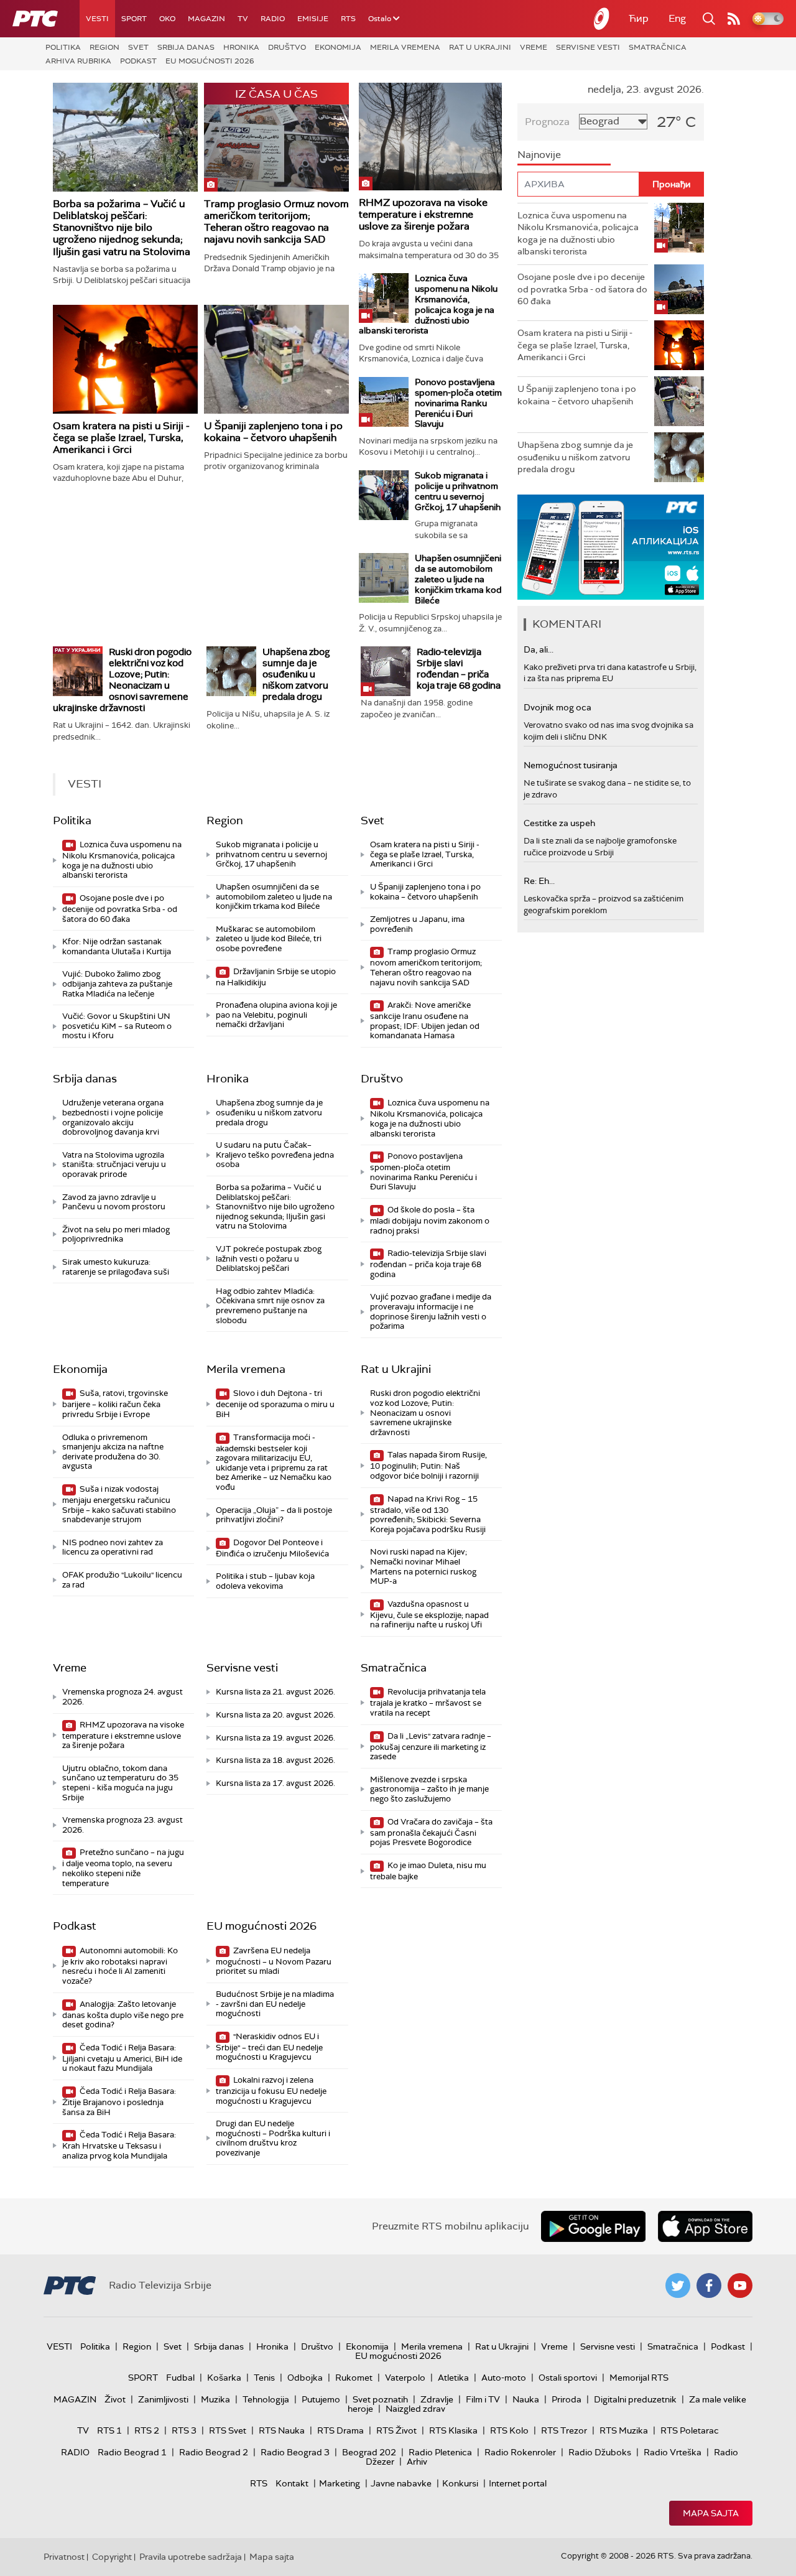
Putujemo (321, 2399)
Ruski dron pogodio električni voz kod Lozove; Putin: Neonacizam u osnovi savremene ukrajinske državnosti (122, 680)
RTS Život (396, 2430)
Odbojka (305, 2378)
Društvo (287, 47)
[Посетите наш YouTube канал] (740, 2285)
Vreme (534, 47)
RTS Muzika (624, 2430)
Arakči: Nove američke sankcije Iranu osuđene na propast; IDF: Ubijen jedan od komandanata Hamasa (425, 1020)
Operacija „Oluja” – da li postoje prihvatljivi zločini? (274, 1515)
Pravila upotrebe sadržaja (191, 2557)
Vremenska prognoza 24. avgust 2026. (123, 1697)
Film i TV (483, 2399)
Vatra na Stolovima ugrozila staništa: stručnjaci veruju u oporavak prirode (114, 1165)
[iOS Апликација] (611, 547)
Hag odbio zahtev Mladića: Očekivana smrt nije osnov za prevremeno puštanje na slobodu (270, 1306)
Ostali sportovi (568, 2378)
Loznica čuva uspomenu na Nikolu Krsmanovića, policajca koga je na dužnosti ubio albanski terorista (428, 304)
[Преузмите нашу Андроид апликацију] (593, 2226)
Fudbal (180, 2378)
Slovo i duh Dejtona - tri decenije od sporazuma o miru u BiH (275, 1404)
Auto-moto (504, 2378)
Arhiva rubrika (78, 61)
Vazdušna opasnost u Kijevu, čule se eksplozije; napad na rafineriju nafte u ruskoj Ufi (429, 1615)
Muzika (215, 2399)
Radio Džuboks (600, 2452)
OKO (167, 19)
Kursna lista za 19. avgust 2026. (275, 1738)
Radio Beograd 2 (214, 2452)
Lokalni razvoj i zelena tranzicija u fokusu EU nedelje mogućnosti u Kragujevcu (271, 2090)
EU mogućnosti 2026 (210, 61)
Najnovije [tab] (539, 155)
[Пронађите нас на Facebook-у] (709, 2285)
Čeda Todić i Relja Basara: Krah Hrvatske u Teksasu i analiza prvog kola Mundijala (119, 2145)
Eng (677, 18)
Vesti (97, 19)
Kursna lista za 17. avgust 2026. (275, 1783)
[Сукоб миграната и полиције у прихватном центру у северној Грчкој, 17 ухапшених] (384, 495)
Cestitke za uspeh (559, 823)
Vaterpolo (405, 2378)
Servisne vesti (588, 47)
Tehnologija (266, 2399)
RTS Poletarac (690, 2430)
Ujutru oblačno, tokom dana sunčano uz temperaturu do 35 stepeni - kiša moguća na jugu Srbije (120, 1783)
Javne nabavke (401, 2483)
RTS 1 (109, 2430)
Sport (134, 19)
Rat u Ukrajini (480, 47)
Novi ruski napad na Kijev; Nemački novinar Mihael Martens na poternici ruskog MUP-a (423, 1566)
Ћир (639, 18)
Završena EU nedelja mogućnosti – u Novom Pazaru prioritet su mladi (274, 1961)
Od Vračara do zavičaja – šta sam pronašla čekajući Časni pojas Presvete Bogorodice (431, 1832)
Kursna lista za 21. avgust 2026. (275, 1692)
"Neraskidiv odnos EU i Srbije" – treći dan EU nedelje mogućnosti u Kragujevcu (269, 2047)
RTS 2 (147, 2430)
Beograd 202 (369, 2452)
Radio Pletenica (440, 2452)
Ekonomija (338, 47)
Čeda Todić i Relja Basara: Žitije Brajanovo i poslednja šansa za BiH (119, 2102)
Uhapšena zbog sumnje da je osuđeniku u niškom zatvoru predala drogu (296, 674)
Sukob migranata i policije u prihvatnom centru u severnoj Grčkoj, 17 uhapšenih (458, 491)
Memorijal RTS (639, 2378)
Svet (138, 47)
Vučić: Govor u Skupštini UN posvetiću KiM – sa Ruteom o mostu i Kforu (117, 1026)
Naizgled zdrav (415, 2409)
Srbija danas (186, 47)
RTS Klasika (453, 2430)
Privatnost (64, 2557)
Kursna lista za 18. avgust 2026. (275, 1760)
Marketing (340, 2483)
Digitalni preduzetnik (635, 2399)
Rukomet (354, 2378)
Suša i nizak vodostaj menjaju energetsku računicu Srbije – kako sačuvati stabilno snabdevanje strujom (119, 1504)
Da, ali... (539, 649)
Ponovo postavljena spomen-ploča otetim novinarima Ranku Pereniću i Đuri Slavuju (458, 403)
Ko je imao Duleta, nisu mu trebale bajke (428, 1871)
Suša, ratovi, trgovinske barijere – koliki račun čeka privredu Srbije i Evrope (115, 1404)
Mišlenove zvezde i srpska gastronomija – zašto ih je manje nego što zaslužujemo (429, 1789)
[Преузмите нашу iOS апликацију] (705, 2226)
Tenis (264, 2378)
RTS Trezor (564, 2430)
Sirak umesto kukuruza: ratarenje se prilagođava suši (116, 1267)
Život (115, 2399)
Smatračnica (658, 47)
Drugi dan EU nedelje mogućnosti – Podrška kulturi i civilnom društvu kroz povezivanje (273, 2138)
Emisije (313, 19)
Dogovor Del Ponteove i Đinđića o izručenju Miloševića (272, 1548)
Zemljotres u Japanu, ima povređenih (417, 924)
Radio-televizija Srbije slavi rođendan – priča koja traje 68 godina (459, 669)
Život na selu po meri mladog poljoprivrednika (116, 1235)
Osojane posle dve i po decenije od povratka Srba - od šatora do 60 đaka (120, 909)
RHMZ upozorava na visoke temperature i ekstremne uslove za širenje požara (423, 214)
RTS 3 (184, 2430)
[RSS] (734, 19)
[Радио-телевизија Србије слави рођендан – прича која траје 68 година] (386, 671)
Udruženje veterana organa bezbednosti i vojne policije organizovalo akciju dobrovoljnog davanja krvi (113, 1117)
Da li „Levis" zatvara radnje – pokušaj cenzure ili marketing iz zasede (431, 1746)
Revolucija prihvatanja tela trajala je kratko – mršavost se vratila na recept (428, 1702)
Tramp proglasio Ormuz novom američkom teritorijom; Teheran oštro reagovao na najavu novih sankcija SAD (276, 222)
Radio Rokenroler (520, 2452)
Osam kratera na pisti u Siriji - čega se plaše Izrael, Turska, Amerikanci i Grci (121, 438)
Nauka (526, 2399)
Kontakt (292, 2483)
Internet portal (518, 2483)
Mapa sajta (711, 2513)
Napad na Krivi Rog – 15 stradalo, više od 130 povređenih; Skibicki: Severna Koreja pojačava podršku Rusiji (428, 1514)
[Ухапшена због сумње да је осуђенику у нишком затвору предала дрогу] (231, 671)
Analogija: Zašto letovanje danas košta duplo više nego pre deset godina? (123, 2015)
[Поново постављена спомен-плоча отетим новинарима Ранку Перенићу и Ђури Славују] (384, 402)
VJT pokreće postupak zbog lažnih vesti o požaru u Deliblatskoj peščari (269, 1258)
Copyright (112, 2557)
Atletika (453, 2378)
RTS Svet (228, 2430)
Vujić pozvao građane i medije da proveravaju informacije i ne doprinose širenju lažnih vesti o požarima (431, 1311)
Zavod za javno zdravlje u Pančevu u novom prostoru (114, 1202)
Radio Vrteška (673, 2452)
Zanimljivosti (163, 2399)
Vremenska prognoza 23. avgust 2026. (123, 1825)
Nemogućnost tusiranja (571, 765)
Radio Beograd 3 (295, 2452)
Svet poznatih (380, 2399)
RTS (348, 19)
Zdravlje (437, 2399)
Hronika (241, 47)
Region (104, 47)
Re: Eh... (539, 881)
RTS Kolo (509, 2430)
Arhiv (417, 2462)
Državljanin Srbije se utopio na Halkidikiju (276, 977)
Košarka (224, 2378)
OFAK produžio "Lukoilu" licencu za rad (122, 1580)
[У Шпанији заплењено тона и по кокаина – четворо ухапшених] (276, 359)
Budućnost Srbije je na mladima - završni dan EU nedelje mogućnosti (275, 2004)
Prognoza (547, 122)
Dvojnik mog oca (558, 707)
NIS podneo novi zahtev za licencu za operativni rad (113, 1547)
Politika (63, 47)
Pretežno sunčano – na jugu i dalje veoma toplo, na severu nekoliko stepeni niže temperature (123, 1867)
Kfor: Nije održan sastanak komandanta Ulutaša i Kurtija (117, 946)
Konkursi (460, 2483)
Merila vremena (405, 47)
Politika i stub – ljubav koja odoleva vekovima (265, 1581)
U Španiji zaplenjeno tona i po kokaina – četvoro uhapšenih (273, 432)
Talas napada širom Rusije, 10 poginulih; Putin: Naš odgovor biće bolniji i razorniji (428, 1465)
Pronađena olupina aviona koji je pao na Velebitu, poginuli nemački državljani (276, 1015)
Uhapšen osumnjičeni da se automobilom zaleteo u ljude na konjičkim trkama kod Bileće (458, 579)
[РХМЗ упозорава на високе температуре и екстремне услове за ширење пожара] (430, 137)
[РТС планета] (602, 19)
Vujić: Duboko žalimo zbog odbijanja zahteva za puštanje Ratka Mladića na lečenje (117, 983)
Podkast (138, 61)
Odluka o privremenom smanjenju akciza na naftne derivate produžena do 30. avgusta (113, 1452)
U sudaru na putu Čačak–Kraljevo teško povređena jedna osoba (275, 1155)
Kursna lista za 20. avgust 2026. (275, 1715)
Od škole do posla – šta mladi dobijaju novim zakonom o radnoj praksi (430, 1220)
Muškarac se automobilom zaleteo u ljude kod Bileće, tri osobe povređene (269, 939)
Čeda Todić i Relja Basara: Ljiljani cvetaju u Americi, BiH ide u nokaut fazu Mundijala (122, 2058)
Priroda (567, 2399)
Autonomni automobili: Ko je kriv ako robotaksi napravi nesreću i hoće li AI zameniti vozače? (120, 1966)
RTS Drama (340, 2430)
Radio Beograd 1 (132, 2452)
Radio (273, 19)
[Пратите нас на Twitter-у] (678, 2285)
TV (243, 19)
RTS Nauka (282, 2430)
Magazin (206, 19)
